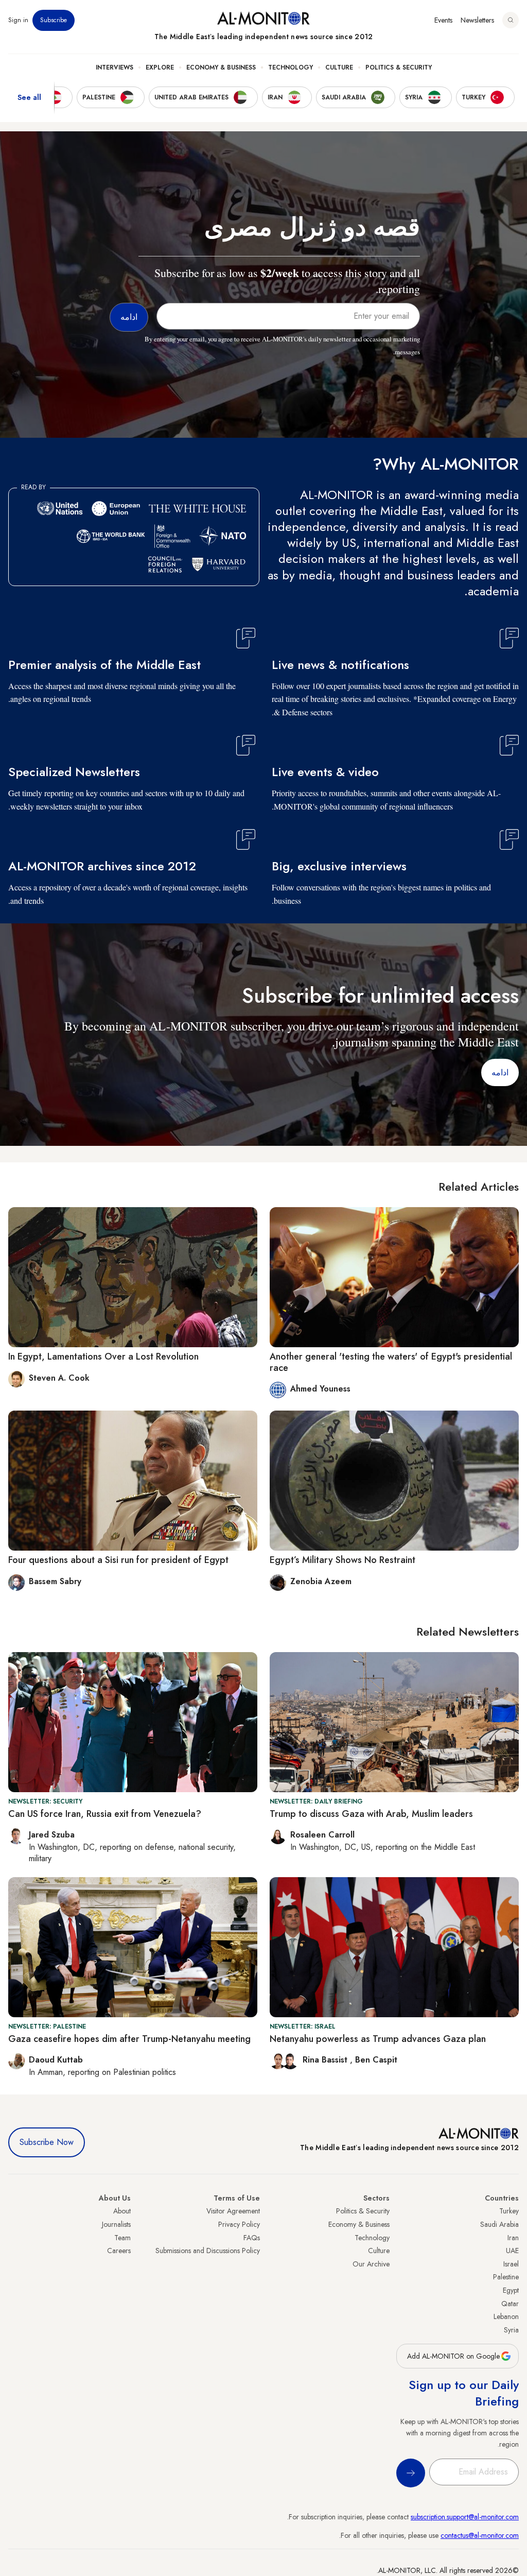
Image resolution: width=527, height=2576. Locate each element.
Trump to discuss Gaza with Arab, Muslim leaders (371, 1814)
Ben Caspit (376, 2060)
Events (443, 20)
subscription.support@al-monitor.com (465, 2517)
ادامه (500, 1072)
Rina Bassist (326, 2060)
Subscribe (54, 20)
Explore (160, 67)
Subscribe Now (47, 2142)
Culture (339, 67)
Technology (291, 67)
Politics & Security (399, 67)
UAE (512, 2251)
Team (122, 2238)
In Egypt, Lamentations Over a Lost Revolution (103, 1356)
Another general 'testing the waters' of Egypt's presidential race (391, 1362)
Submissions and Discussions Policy (208, 2251)
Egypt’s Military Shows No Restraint (342, 1560)
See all (29, 97)
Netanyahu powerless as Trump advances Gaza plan (378, 2039)
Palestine (506, 2277)
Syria (511, 2330)
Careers (119, 2251)
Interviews (115, 67)
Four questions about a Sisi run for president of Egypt (118, 1560)
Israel (511, 2264)
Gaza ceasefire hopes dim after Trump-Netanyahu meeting (129, 2039)
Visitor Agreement (233, 2211)
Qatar (510, 2304)
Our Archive (371, 2264)
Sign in (18, 20)
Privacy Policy (239, 2224)
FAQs (252, 2238)
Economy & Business (221, 67)
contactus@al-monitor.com (480, 2535)
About (122, 2211)
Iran (513, 2238)
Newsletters (477, 20)
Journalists (116, 2224)
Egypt (511, 2290)
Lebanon (506, 2316)
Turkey (509, 2211)
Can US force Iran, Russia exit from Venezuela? (105, 1814)
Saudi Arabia (499, 2224)
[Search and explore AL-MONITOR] (511, 20)
